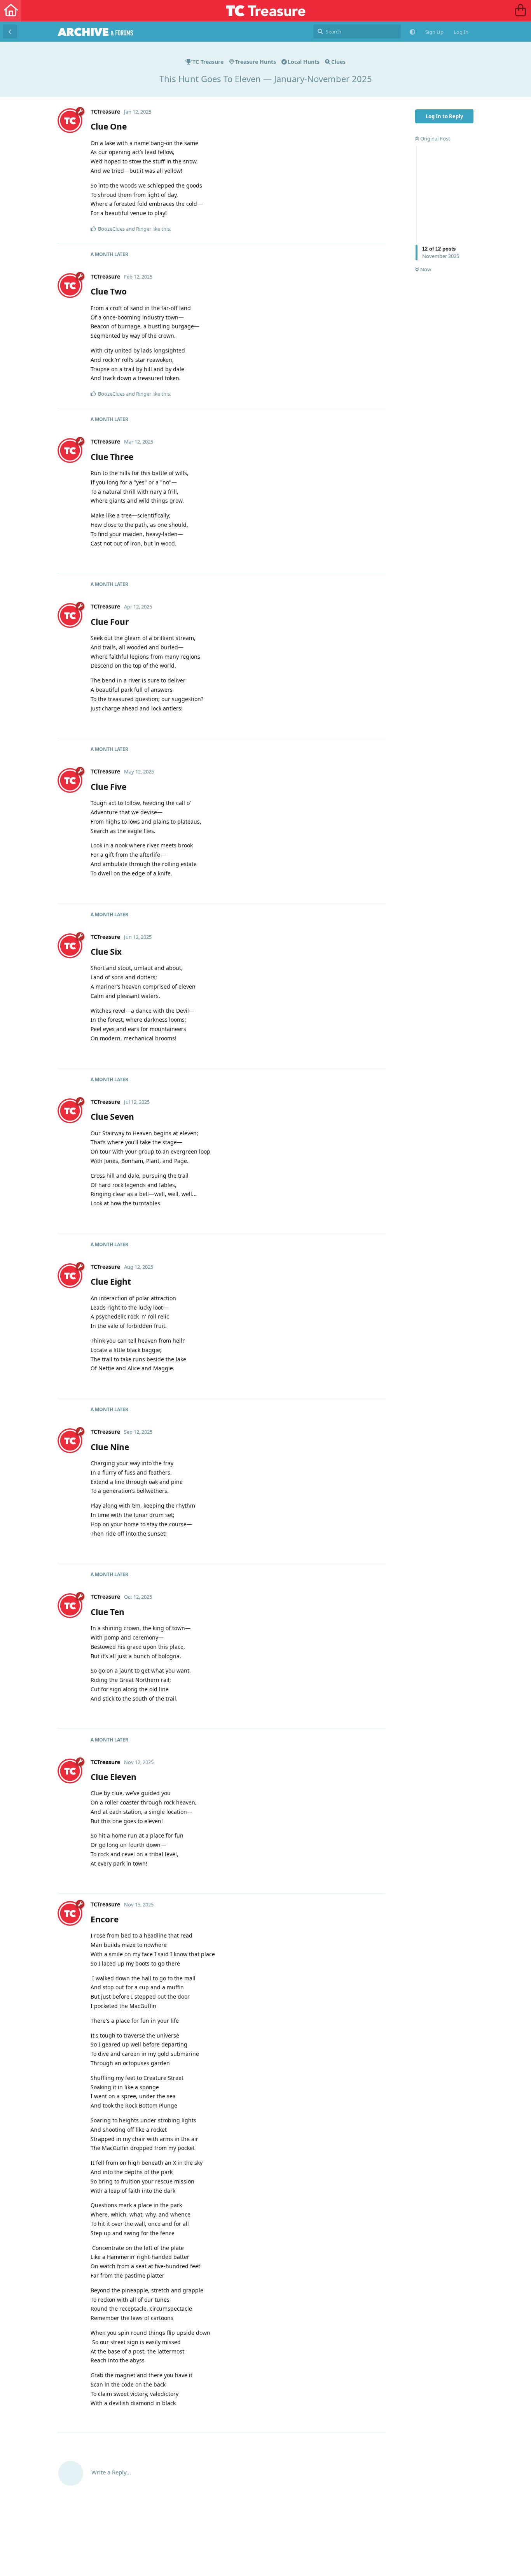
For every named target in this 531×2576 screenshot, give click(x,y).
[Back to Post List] (10, 32)
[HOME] (11, 11)
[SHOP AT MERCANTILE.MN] (520, 11)
